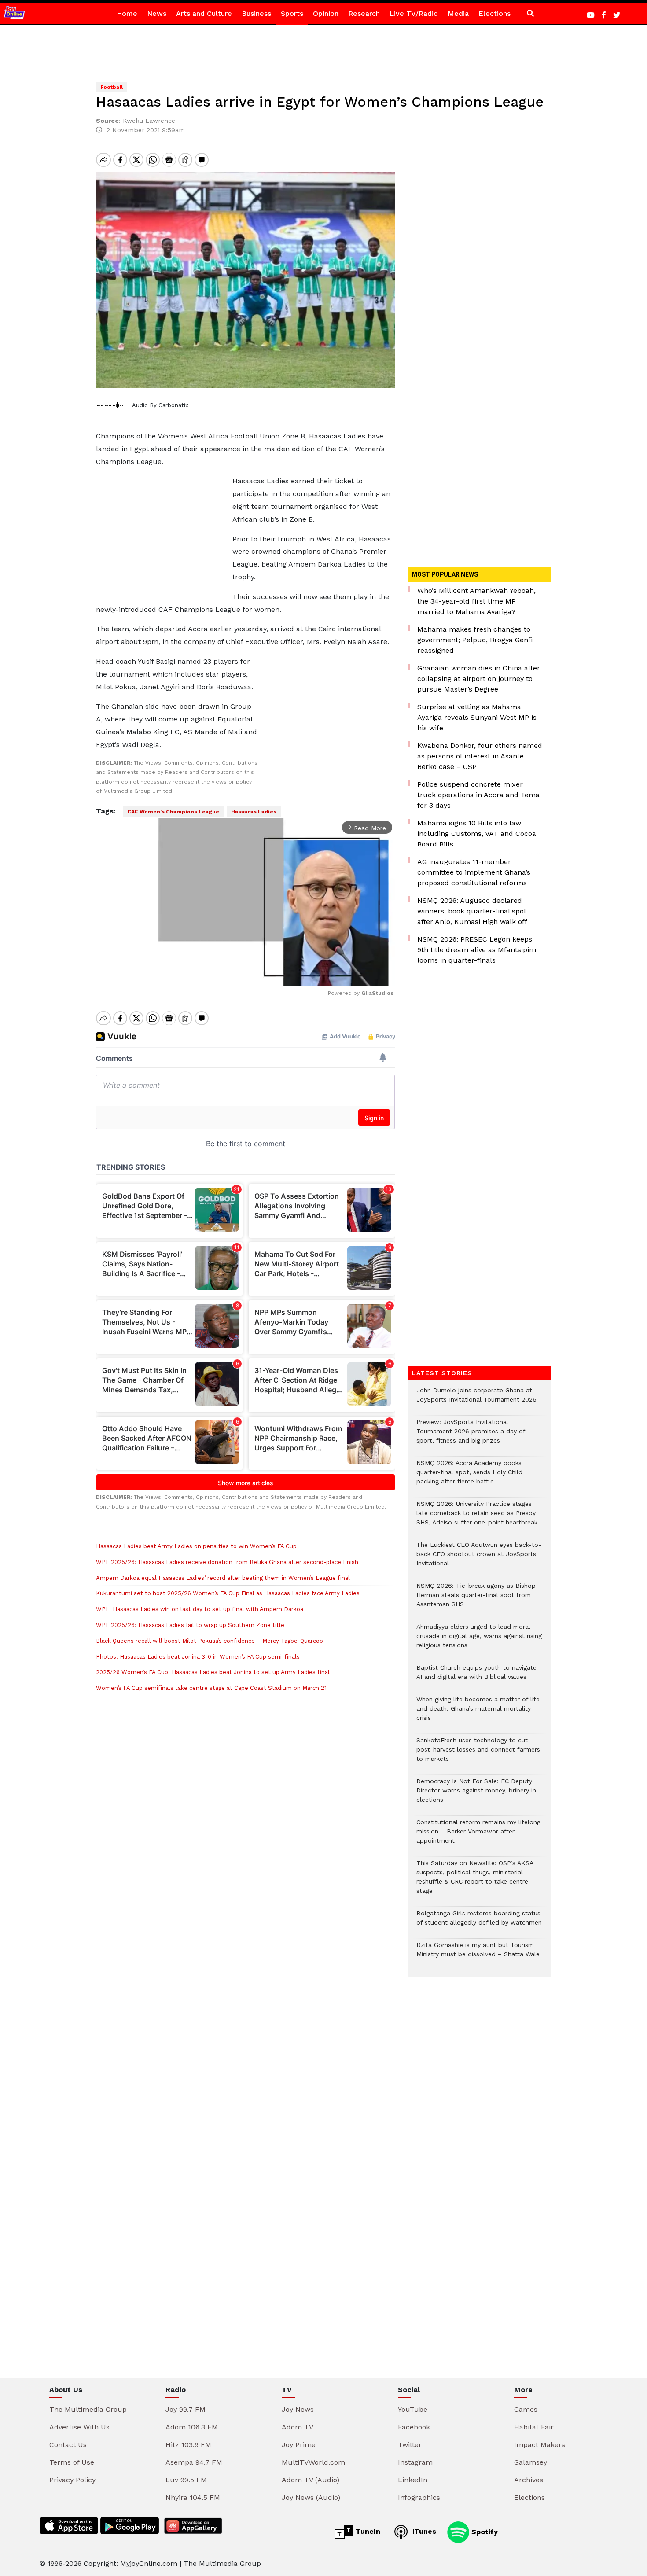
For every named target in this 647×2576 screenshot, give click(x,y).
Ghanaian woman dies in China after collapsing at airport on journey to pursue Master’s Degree (479, 679)
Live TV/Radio (414, 13)
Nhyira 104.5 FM (193, 2497)
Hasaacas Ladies (254, 812)
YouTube (413, 2409)
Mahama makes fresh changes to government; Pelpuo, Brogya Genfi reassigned (475, 640)
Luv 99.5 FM (186, 2480)
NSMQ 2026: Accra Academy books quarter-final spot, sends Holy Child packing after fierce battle (469, 1477)
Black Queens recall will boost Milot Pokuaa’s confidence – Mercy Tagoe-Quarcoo (210, 1641)
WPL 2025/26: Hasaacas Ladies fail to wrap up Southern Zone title (191, 1625)
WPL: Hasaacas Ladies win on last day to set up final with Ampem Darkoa (200, 1609)
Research (364, 13)
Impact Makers (540, 2445)
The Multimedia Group (88, 2409)
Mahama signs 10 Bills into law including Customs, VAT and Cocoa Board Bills (477, 834)
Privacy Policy (72, 2480)
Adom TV (298, 2427)
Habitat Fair (534, 2427)
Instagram (415, 2462)
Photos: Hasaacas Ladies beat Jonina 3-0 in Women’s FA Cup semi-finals (198, 1657)
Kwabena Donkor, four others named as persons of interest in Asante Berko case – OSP (480, 756)
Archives (529, 2480)
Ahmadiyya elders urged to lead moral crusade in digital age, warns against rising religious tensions (479, 1640)
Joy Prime (299, 2445)
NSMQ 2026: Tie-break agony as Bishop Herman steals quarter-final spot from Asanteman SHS (476, 1599)
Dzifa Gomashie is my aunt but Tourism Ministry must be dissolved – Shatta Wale (478, 1954)
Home (127, 13)
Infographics (419, 2497)
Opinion (326, 13)
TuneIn (367, 2531)
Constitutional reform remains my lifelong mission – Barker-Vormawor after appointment (478, 1836)
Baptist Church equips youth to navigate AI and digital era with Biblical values (476, 1677)
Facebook (414, 2427)
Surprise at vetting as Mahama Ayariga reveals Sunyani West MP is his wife (477, 717)
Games (526, 2409)
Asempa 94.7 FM (194, 2462)
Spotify (483, 2531)
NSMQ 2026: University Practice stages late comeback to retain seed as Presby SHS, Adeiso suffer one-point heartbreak (477, 1518)
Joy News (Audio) (311, 2497)
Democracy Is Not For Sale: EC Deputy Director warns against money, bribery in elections (476, 1795)
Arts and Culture (204, 13)
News (157, 13)
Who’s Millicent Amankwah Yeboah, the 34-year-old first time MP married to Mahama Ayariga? (476, 601)
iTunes (423, 2531)
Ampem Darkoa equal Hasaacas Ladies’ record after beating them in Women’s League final (223, 1578)
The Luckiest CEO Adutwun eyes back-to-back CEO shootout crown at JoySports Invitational (479, 1558)
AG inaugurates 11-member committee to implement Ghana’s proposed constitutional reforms (474, 872)
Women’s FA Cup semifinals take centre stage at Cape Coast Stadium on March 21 (211, 1688)
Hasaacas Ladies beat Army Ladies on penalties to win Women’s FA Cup (196, 1546)
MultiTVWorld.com (313, 2462)
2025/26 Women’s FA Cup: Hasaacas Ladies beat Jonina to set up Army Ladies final (213, 1672)
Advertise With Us (79, 2427)
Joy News (298, 2409)
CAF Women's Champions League (173, 812)
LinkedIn (413, 2480)
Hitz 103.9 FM (188, 2445)
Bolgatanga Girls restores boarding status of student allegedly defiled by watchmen (479, 1922)
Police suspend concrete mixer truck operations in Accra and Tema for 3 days (478, 795)
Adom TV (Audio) (311, 2480)
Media (458, 13)
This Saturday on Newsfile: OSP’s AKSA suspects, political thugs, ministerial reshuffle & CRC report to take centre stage (475, 1881)
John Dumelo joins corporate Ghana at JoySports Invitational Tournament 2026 (476, 1399)
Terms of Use (72, 2462)
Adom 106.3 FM (192, 2427)
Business (256, 13)
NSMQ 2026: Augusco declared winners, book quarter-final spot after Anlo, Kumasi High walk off (472, 911)
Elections (494, 13)
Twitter (410, 2445)
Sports (292, 13)
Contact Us (68, 2445)
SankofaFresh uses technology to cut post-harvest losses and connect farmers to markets (478, 1754)
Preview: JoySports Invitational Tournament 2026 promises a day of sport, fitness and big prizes (471, 1436)
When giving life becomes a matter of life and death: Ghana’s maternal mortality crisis (478, 1713)
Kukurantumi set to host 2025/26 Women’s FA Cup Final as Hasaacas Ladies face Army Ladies (228, 1593)
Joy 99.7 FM (186, 2409)
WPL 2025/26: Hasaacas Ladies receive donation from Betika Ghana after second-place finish (227, 1562)
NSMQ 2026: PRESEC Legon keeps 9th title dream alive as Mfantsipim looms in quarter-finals (477, 950)
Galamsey (531, 2462)
